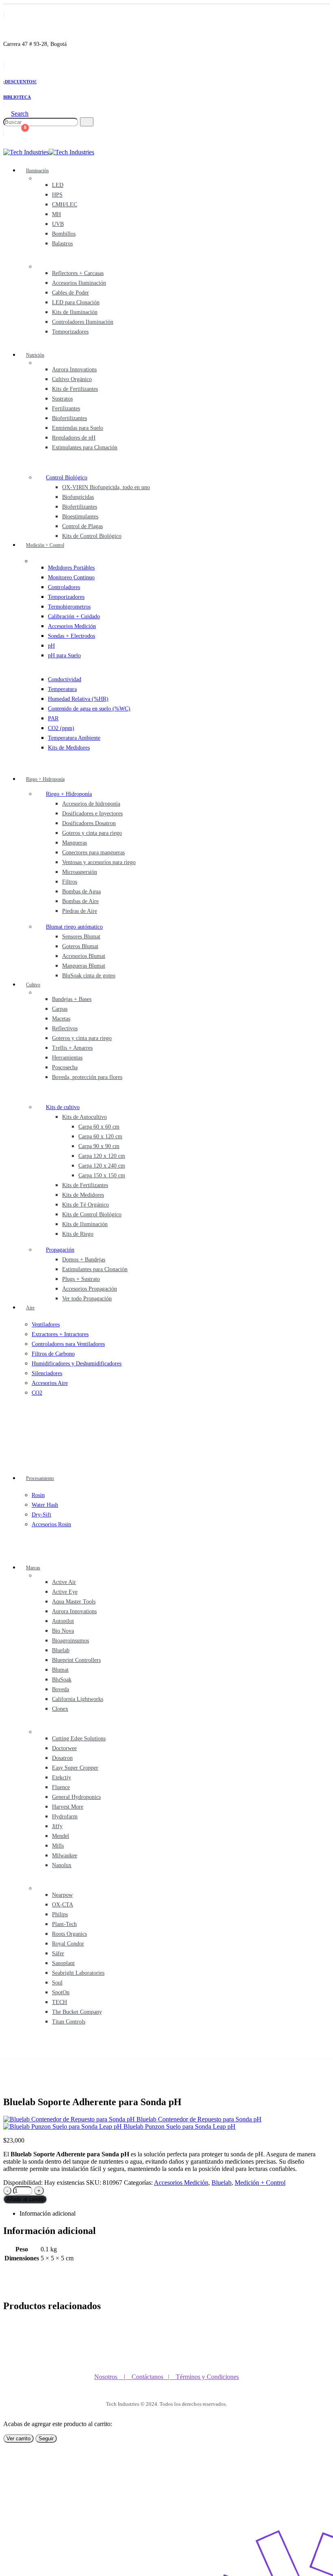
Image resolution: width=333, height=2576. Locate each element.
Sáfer (58, 1953)
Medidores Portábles (71, 568)
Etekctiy (62, 1778)
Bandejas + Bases (72, 999)
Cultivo (33, 985)
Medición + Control (45, 545)
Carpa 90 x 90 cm (99, 1146)
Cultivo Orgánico (72, 379)
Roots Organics (69, 1934)
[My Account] (8, 133)
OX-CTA (63, 1905)
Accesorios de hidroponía (91, 804)
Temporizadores (70, 332)
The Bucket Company (77, 2012)
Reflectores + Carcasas (78, 273)
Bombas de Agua (81, 892)
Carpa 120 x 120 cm (102, 1156)
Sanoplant (63, 1963)
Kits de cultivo (63, 1107)
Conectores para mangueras (93, 853)
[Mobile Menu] (6, 2051)
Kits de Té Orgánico (85, 1205)
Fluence (61, 1787)
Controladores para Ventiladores (68, 1344)
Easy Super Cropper (75, 1768)
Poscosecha (65, 1067)
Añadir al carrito (25, 2199)
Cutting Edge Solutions (79, 1739)
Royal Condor (68, 1944)
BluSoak (62, 1680)
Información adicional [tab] (48, 2213)
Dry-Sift (41, 1515)
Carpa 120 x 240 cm (102, 1166)
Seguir (46, 2438)
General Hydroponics (76, 1797)
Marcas (33, 1568)
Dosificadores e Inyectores (92, 814)
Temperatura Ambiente (74, 738)
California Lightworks (78, 1699)
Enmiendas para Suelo (78, 428)
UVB (58, 224)
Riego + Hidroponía (45, 779)
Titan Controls (69, 2022)
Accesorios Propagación (90, 1289)
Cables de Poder (70, 293)
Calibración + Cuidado (74, 616)
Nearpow (62, 1895)
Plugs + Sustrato (81, 1279)
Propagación (60, 1250)
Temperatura (62, 689)
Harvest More (68, 1807)
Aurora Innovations (74, 369)
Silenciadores (47, 1373)
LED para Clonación (76, 302)
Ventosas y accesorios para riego (99, 862)
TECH (59, 2002)
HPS (57, 195)
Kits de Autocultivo (84, 1117)
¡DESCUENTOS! (20, 82)
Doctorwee (64, 1748)
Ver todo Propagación (87, 1299)
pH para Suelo (64, 655)
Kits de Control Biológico (92, 536)
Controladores (64, 587)
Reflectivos (65, 1028)
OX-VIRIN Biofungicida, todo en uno (106, 487)
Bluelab (61, 1650)
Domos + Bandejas (84, 1260)
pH (51, 646)
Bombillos (64, 234)
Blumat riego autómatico (74, 927)
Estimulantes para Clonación (85, 447)
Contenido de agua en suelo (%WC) (89, 709)
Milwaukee (65, 1856)
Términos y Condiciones (207, 2377)
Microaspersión (80, 872)
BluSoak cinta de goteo (89, 976)
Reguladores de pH (74, 438)
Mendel (61, 1836)
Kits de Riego (78, 1234)
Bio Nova (63, 1631)
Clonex (60, 1709)
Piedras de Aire (80, 911)
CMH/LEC (65, 205)
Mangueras (75, 843)
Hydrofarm (65, 1817)
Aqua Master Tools (74, 1602)
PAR (53, 718)
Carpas (60, 1009)
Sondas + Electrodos (71, 636)
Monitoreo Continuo (71, 577)
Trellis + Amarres (72, 1048)
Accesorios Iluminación (79, 283)
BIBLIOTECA (17, 97)
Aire (30, 1308)
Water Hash (45, 1505)
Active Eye (65, 1592)
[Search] (87, 122)
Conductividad (65, 679)
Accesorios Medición (72, 626)
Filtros (70, 882)
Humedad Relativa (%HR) (78, 699)
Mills (58, 1846)
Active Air (64, 1582)
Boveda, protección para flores (87, 1077)
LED (58, 185)
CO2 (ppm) (61, 728)
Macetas (61, 1019)
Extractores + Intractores (60, 1334)
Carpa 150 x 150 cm (102, 1175)
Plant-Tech (64, 1924)
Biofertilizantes (69, 418)
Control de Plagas (82, 526)
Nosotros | (113, 2377)
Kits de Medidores (69, 748)
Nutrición (35, 355)
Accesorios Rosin (51, 1524)
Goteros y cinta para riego (92, 833)
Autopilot (63, 1621)
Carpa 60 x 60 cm (99, 1127)
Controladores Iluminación (83, 322)
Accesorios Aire (50, 1383)
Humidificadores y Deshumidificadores (77, 1364)
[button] (16, 114)
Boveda (61, 1689)
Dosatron (62, 1758)
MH (56, 214)
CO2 (37, 1393)
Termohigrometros (69, 607)
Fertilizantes (66, 408)
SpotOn (61, 1992)
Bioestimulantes (80, 517)
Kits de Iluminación (75, 312)
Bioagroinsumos (70, 1641)
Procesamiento (40, 1478)
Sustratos (62, 399)
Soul (57, 1983)
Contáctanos (150, 2377)
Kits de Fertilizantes (75, 389)
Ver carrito (18, 2438)
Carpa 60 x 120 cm (100, 1136)
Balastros (62, 244)
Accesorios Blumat (84, 956)
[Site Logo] (49, 152)
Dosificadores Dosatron (89, 823)
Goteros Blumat (80, 946)
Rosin (38, 1495)
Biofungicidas (78, 497)
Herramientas (67, 1058)
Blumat (60, 1670)
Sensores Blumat (81, 937)
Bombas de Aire (80, 901)
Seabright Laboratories (78, 1973)
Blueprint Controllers (76, 1660)
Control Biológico (67, 478)
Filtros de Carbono (53, 1354)
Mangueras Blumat (84, 966)
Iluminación (37, 171)
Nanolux (62, 1865)
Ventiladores (46, 1325)
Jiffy (57, 1826)
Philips (60, 1914)
